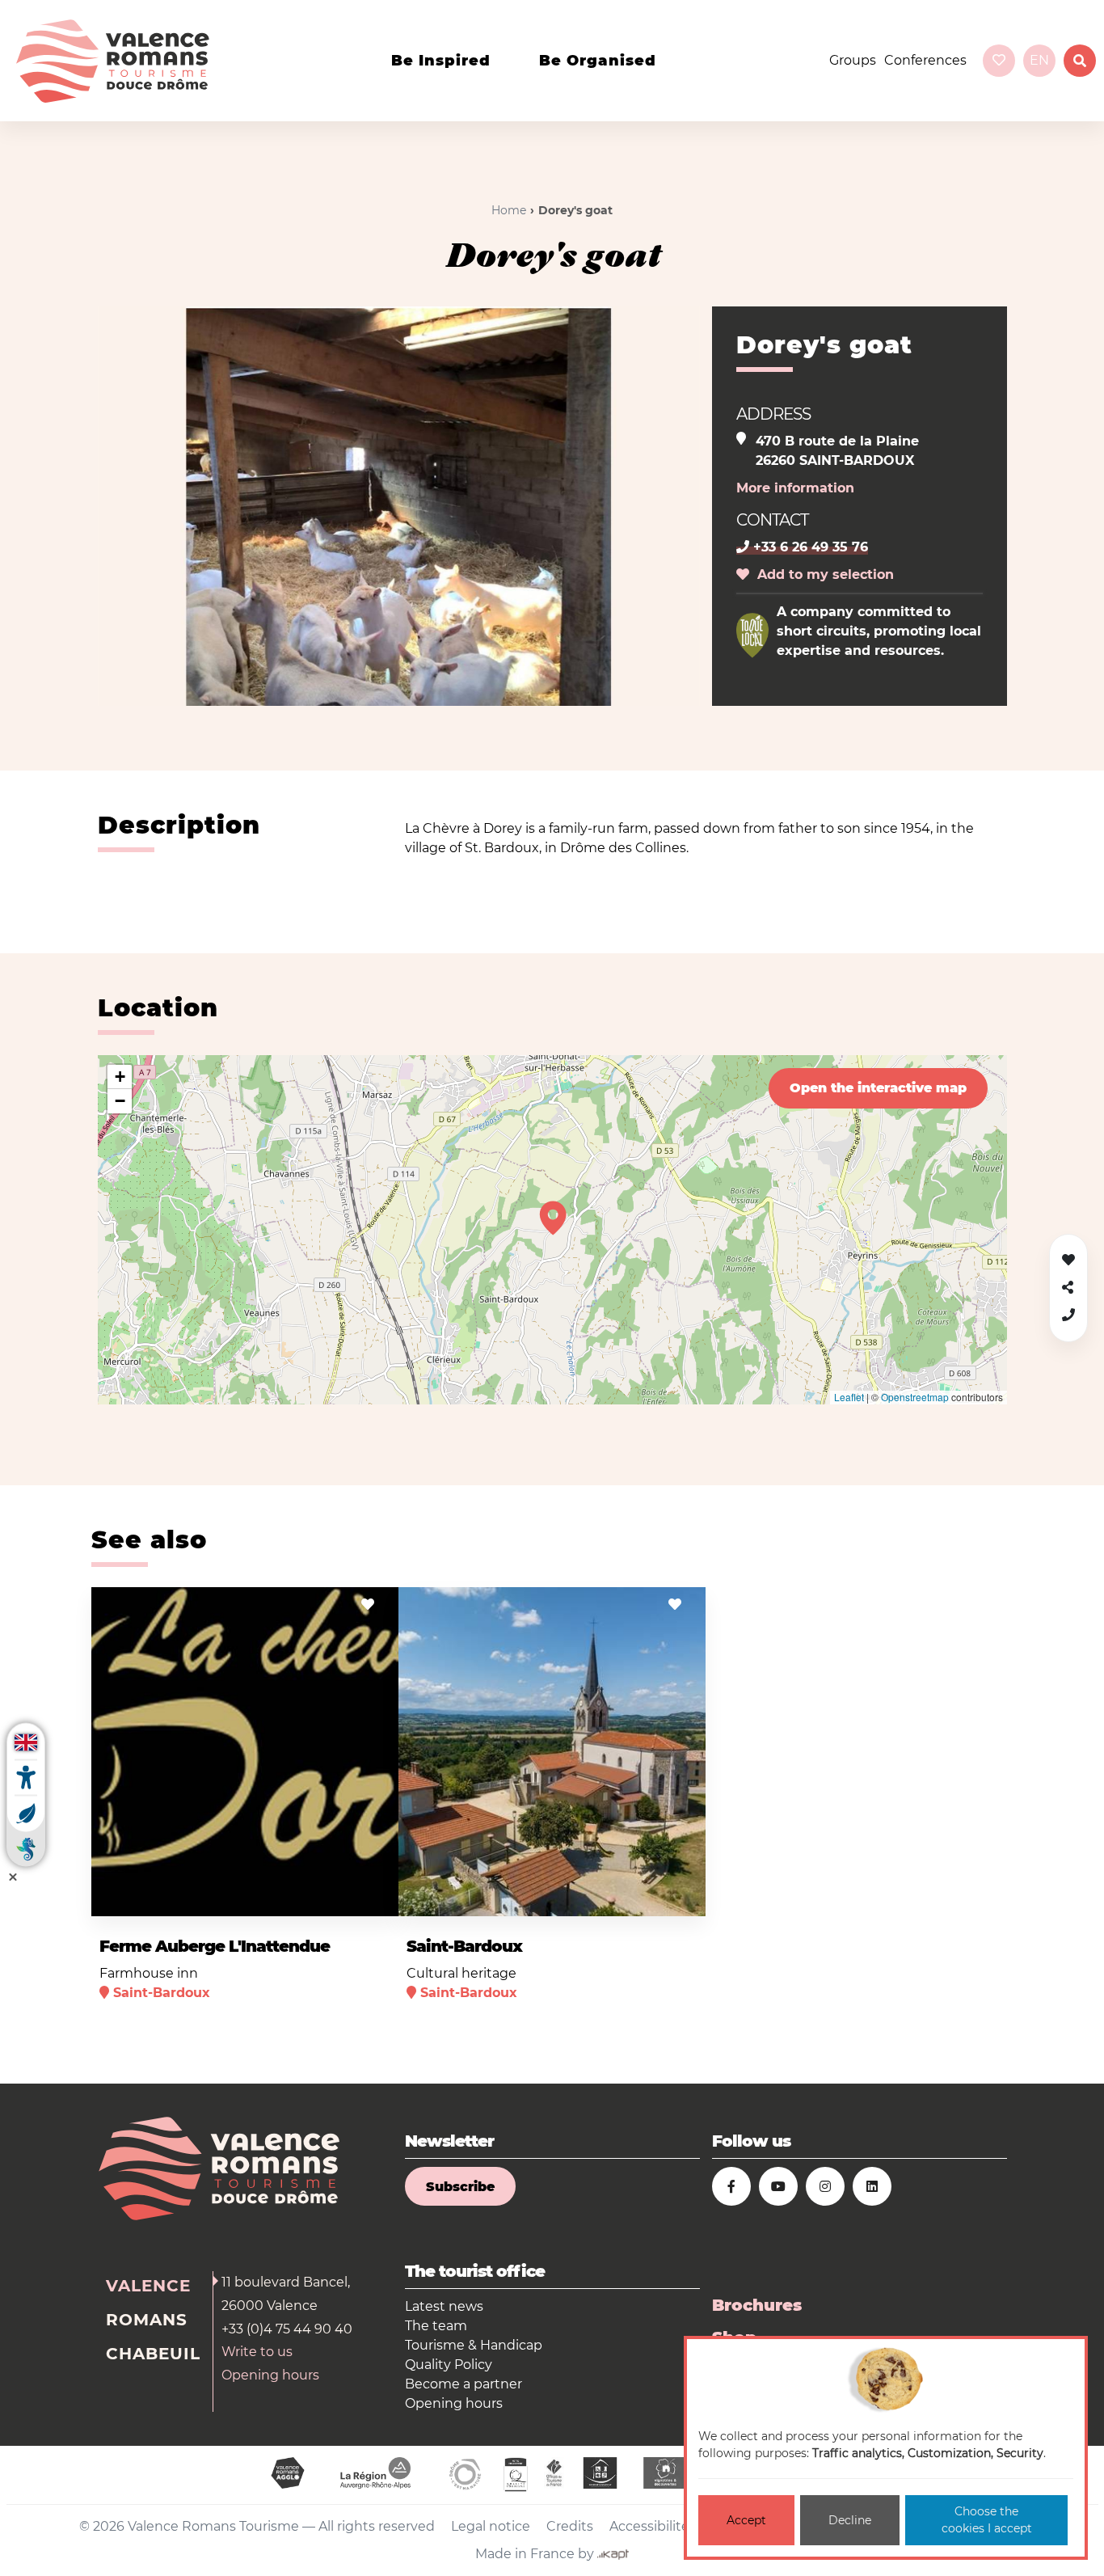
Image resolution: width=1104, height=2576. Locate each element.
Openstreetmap (915, 1397)
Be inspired (441, 61)
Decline (850, 2520)
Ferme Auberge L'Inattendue (215, 1946)
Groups (853, 60)
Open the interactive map (878, 1088)
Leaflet (849, 1397)
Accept (746, 2520)
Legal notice (491, 2526)
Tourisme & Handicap (474, 2345)
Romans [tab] (147, 2320)
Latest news (444, 2306)
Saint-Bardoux (464, 1946)
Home (509, 210)
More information (795, 488)
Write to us (257, 2352)
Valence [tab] (148, 2286)
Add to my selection (822, 574)
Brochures (757, 2305)
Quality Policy (449, 2365)
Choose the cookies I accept (987, 2520)
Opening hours (270, 2375)
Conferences (925, 60)
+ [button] (120, 1077)
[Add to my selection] (368, 1605)
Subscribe (460, 2187)
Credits (570, 2526)
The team (436, 2326)
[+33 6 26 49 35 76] (1068, 1315)
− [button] (120, 1101)
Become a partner (464, 2384)
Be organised (598, 61)
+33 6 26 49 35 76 (809, 547)
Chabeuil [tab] (153, 2354)
